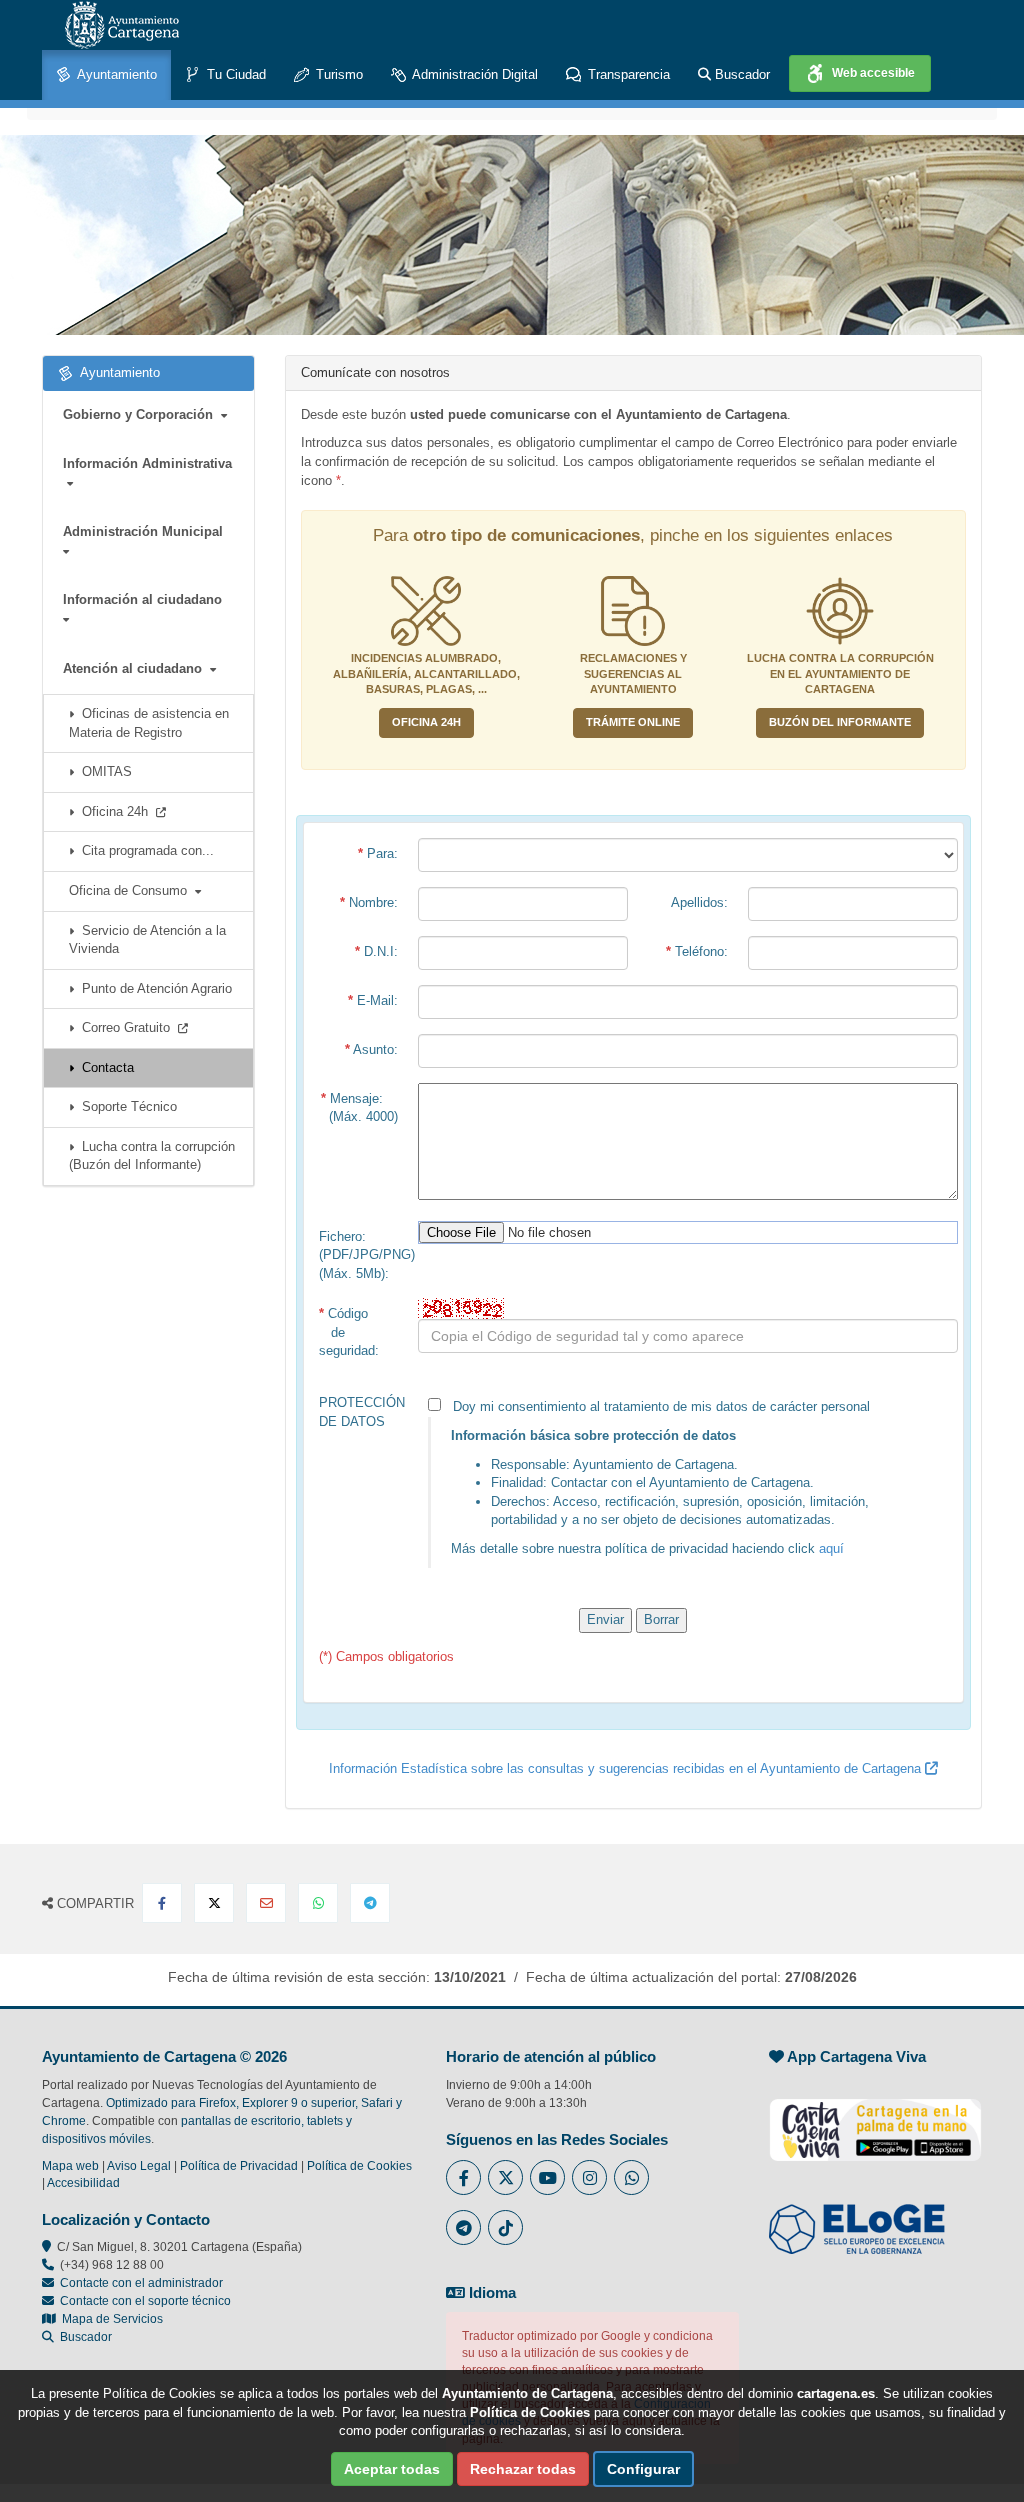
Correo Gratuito (126, 1027)
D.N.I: (376, 951)
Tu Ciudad (234, 74)
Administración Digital (473, 74)
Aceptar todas (392, 2469)
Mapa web (70, 2166)
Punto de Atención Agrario (153, 988)
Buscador (740, 74)
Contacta (104, 1067)
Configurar (643, 2469)
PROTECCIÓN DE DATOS (362, 1412)
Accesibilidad (83, 2183)
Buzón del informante (840, 722)
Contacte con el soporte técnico (145, 2301)
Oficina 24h (115, 811)
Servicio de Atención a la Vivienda (147, 940)
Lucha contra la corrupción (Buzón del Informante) (152, 1156)
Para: (378, 853)
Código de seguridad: (349, 1332)
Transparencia (627, 74)
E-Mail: (373, 1000)
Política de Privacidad (239, 2166)
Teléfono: (697, 951)
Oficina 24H (426, 722)
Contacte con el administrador (141, 2283)
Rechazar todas (523, 2469)
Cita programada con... (144, 850)
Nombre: (369, 902)
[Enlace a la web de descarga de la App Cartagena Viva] (875, 2119)
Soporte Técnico (125, 1106)
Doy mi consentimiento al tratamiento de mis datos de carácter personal (655, 1477)
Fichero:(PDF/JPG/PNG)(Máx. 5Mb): (364, 1255)
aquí (831, 1548)
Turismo (337, 74)
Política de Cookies (359, 2166)
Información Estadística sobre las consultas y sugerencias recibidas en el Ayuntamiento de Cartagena (627, 1768)
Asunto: (371, 1049)
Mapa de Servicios (109, 2319)
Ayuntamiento (115, 74)
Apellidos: (699, 902)
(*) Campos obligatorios (386, 1656)
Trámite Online (633, 722)
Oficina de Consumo (132, 890)
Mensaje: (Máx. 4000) (359, 1108)
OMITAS (103, 771)
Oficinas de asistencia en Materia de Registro (149, 723)
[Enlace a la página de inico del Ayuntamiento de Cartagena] (122, 25)
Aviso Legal (139, 2166)
